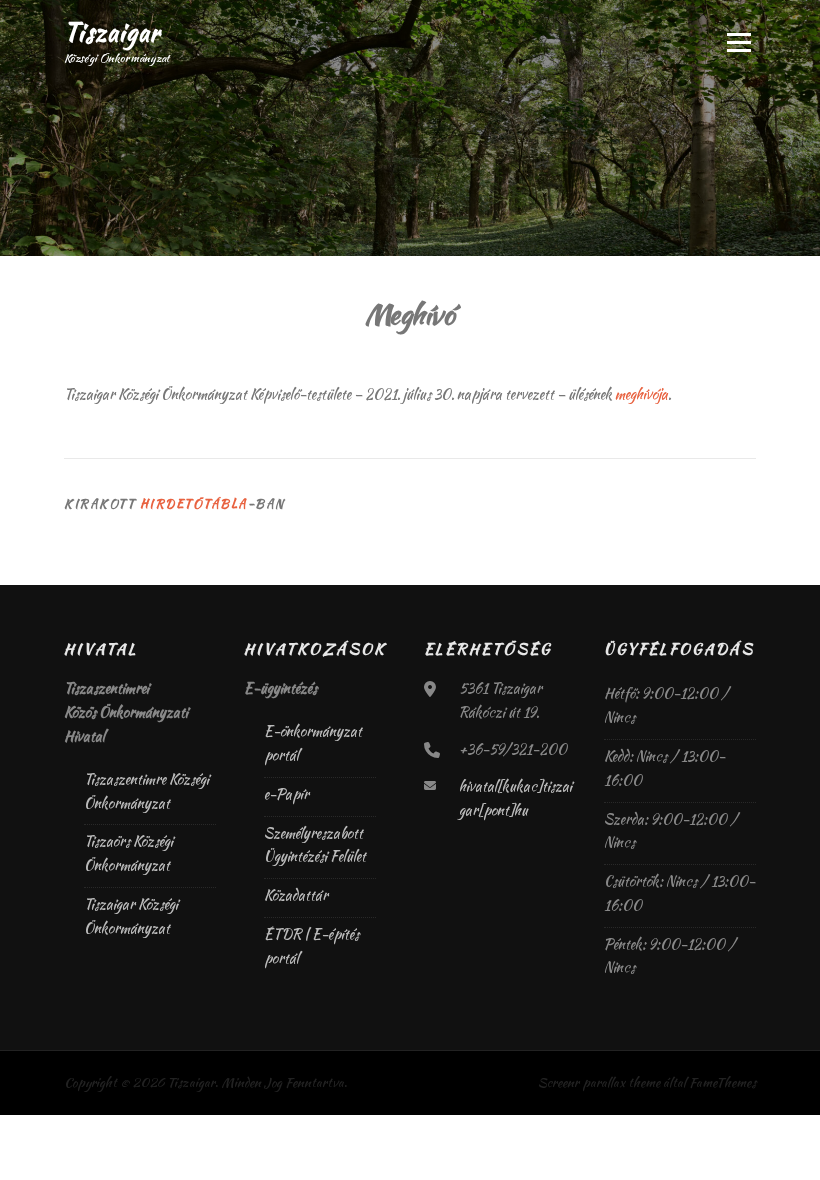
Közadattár (296, 895)
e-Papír (286, 794)
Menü (737, 42)
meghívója (641, 394)
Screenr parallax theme (599, 1082)
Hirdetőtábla (194, 503)
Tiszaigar (112, 31)
